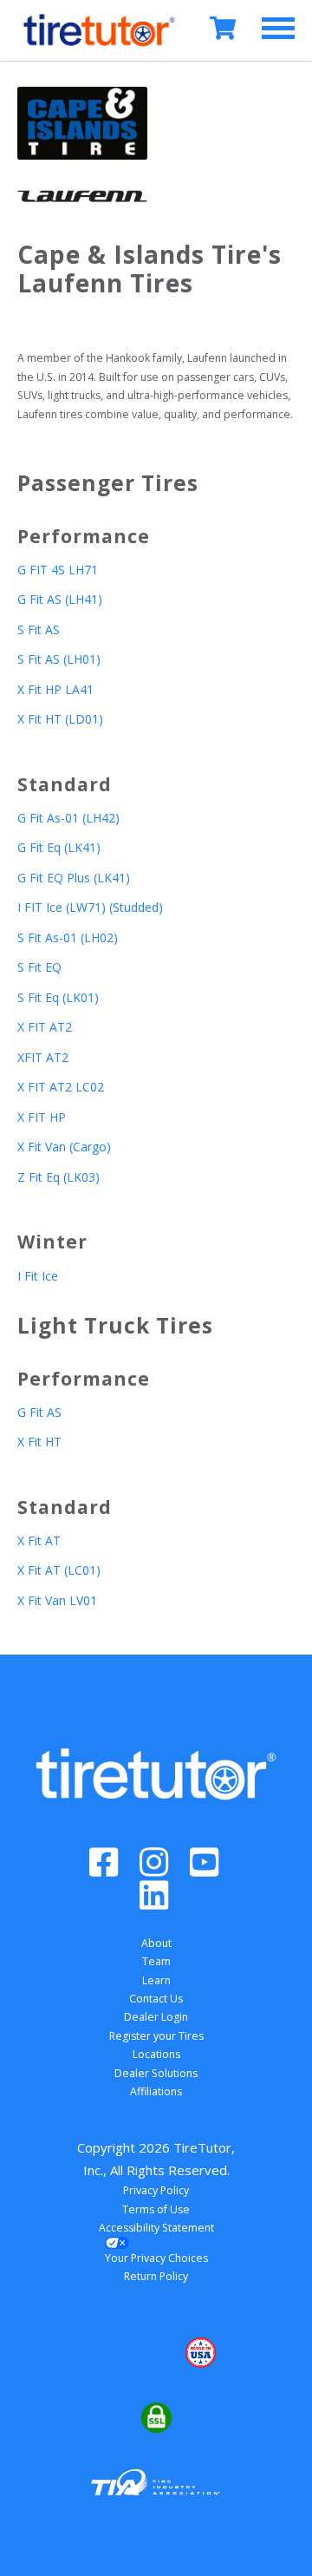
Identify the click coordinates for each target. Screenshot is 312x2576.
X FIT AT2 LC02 (61, 1087)
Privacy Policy (156, 2190)
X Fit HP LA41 (55, 689)
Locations (156, 2054)
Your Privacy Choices (156, 2258)
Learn (156, 1980)
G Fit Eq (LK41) (59, 847)
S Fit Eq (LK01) (58, 997)
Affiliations (156, 2091)
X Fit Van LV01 (57, 1600)
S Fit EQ (39, 967)
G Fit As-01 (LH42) (68, 818)
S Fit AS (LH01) (59, 659)
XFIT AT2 (43, 1057)
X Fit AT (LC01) (59, 1570)
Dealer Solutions (156, 2073)
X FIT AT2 (45, 1027)
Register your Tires (156, 2036)
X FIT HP (42, 1117)
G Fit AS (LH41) (60, 599)
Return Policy (156, 2276)
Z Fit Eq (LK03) (58, 1177)
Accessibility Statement (156, 2228)
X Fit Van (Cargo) (64, 1147)
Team (156, 1961)
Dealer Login (156, 2017)
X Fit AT (39, 1540)
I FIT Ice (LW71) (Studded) (90, 907)
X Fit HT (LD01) (60, 719)
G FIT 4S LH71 (58, 570)
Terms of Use (156, 2209)
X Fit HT (39, 1442)
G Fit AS (39, 1412)
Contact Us (156, 1999)
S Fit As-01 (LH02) (68, 937)
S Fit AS (39, 629)
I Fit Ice (38, 1276)
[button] (115, 2353)
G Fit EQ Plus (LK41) (74, 878)
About (156, 1943)
